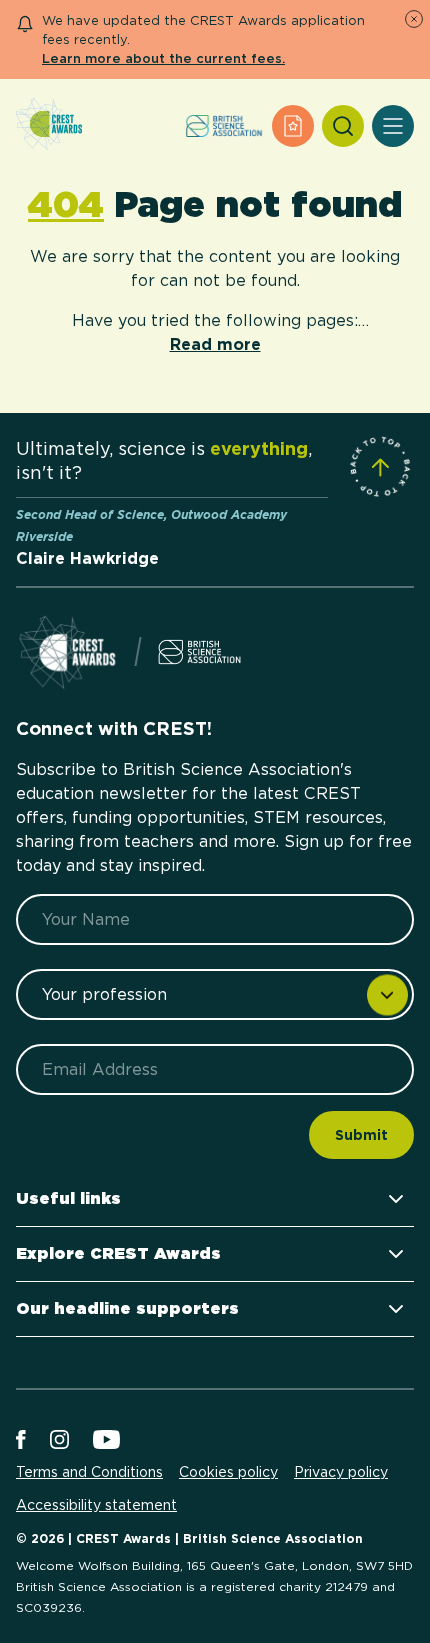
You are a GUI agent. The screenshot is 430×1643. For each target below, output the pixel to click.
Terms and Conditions (89, 1472)
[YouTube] (106, 1441)
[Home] (49, 125)
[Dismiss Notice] (414, 19)
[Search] (343, 126)
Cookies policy (228, 1472)
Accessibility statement (96, 1505)
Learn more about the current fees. (163, 58)
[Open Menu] (393, 126)
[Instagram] (59, 1441)
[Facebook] (21, 1441)
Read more (215, 344)
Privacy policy (341, 1472)
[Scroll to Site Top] (380, 467)
